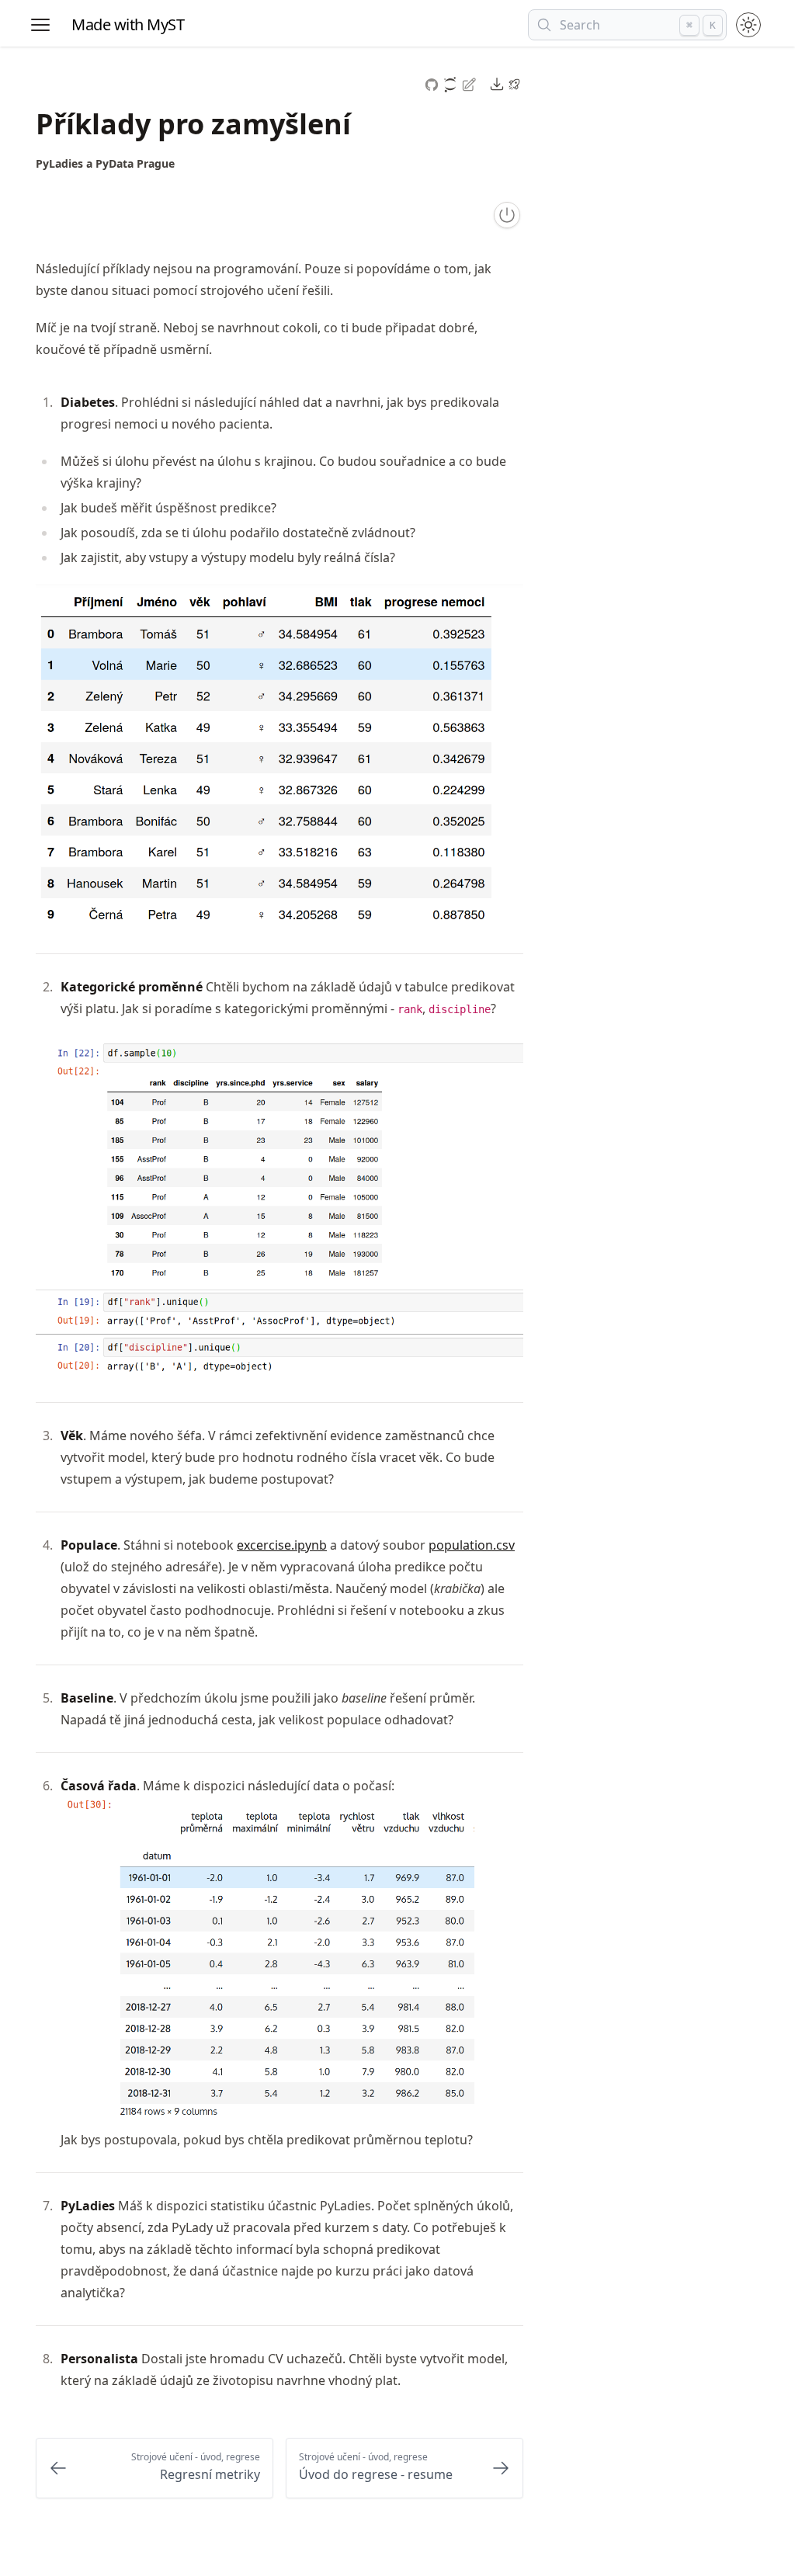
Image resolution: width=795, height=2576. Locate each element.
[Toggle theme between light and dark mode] (748, 25)
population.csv (472, 1545)
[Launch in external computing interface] (514, 84)
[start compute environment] (507, 215)
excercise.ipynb (282, 1545)
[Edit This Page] (470, 83)
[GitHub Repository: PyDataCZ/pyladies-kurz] (433, 83)
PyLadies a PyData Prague (105, 163)
